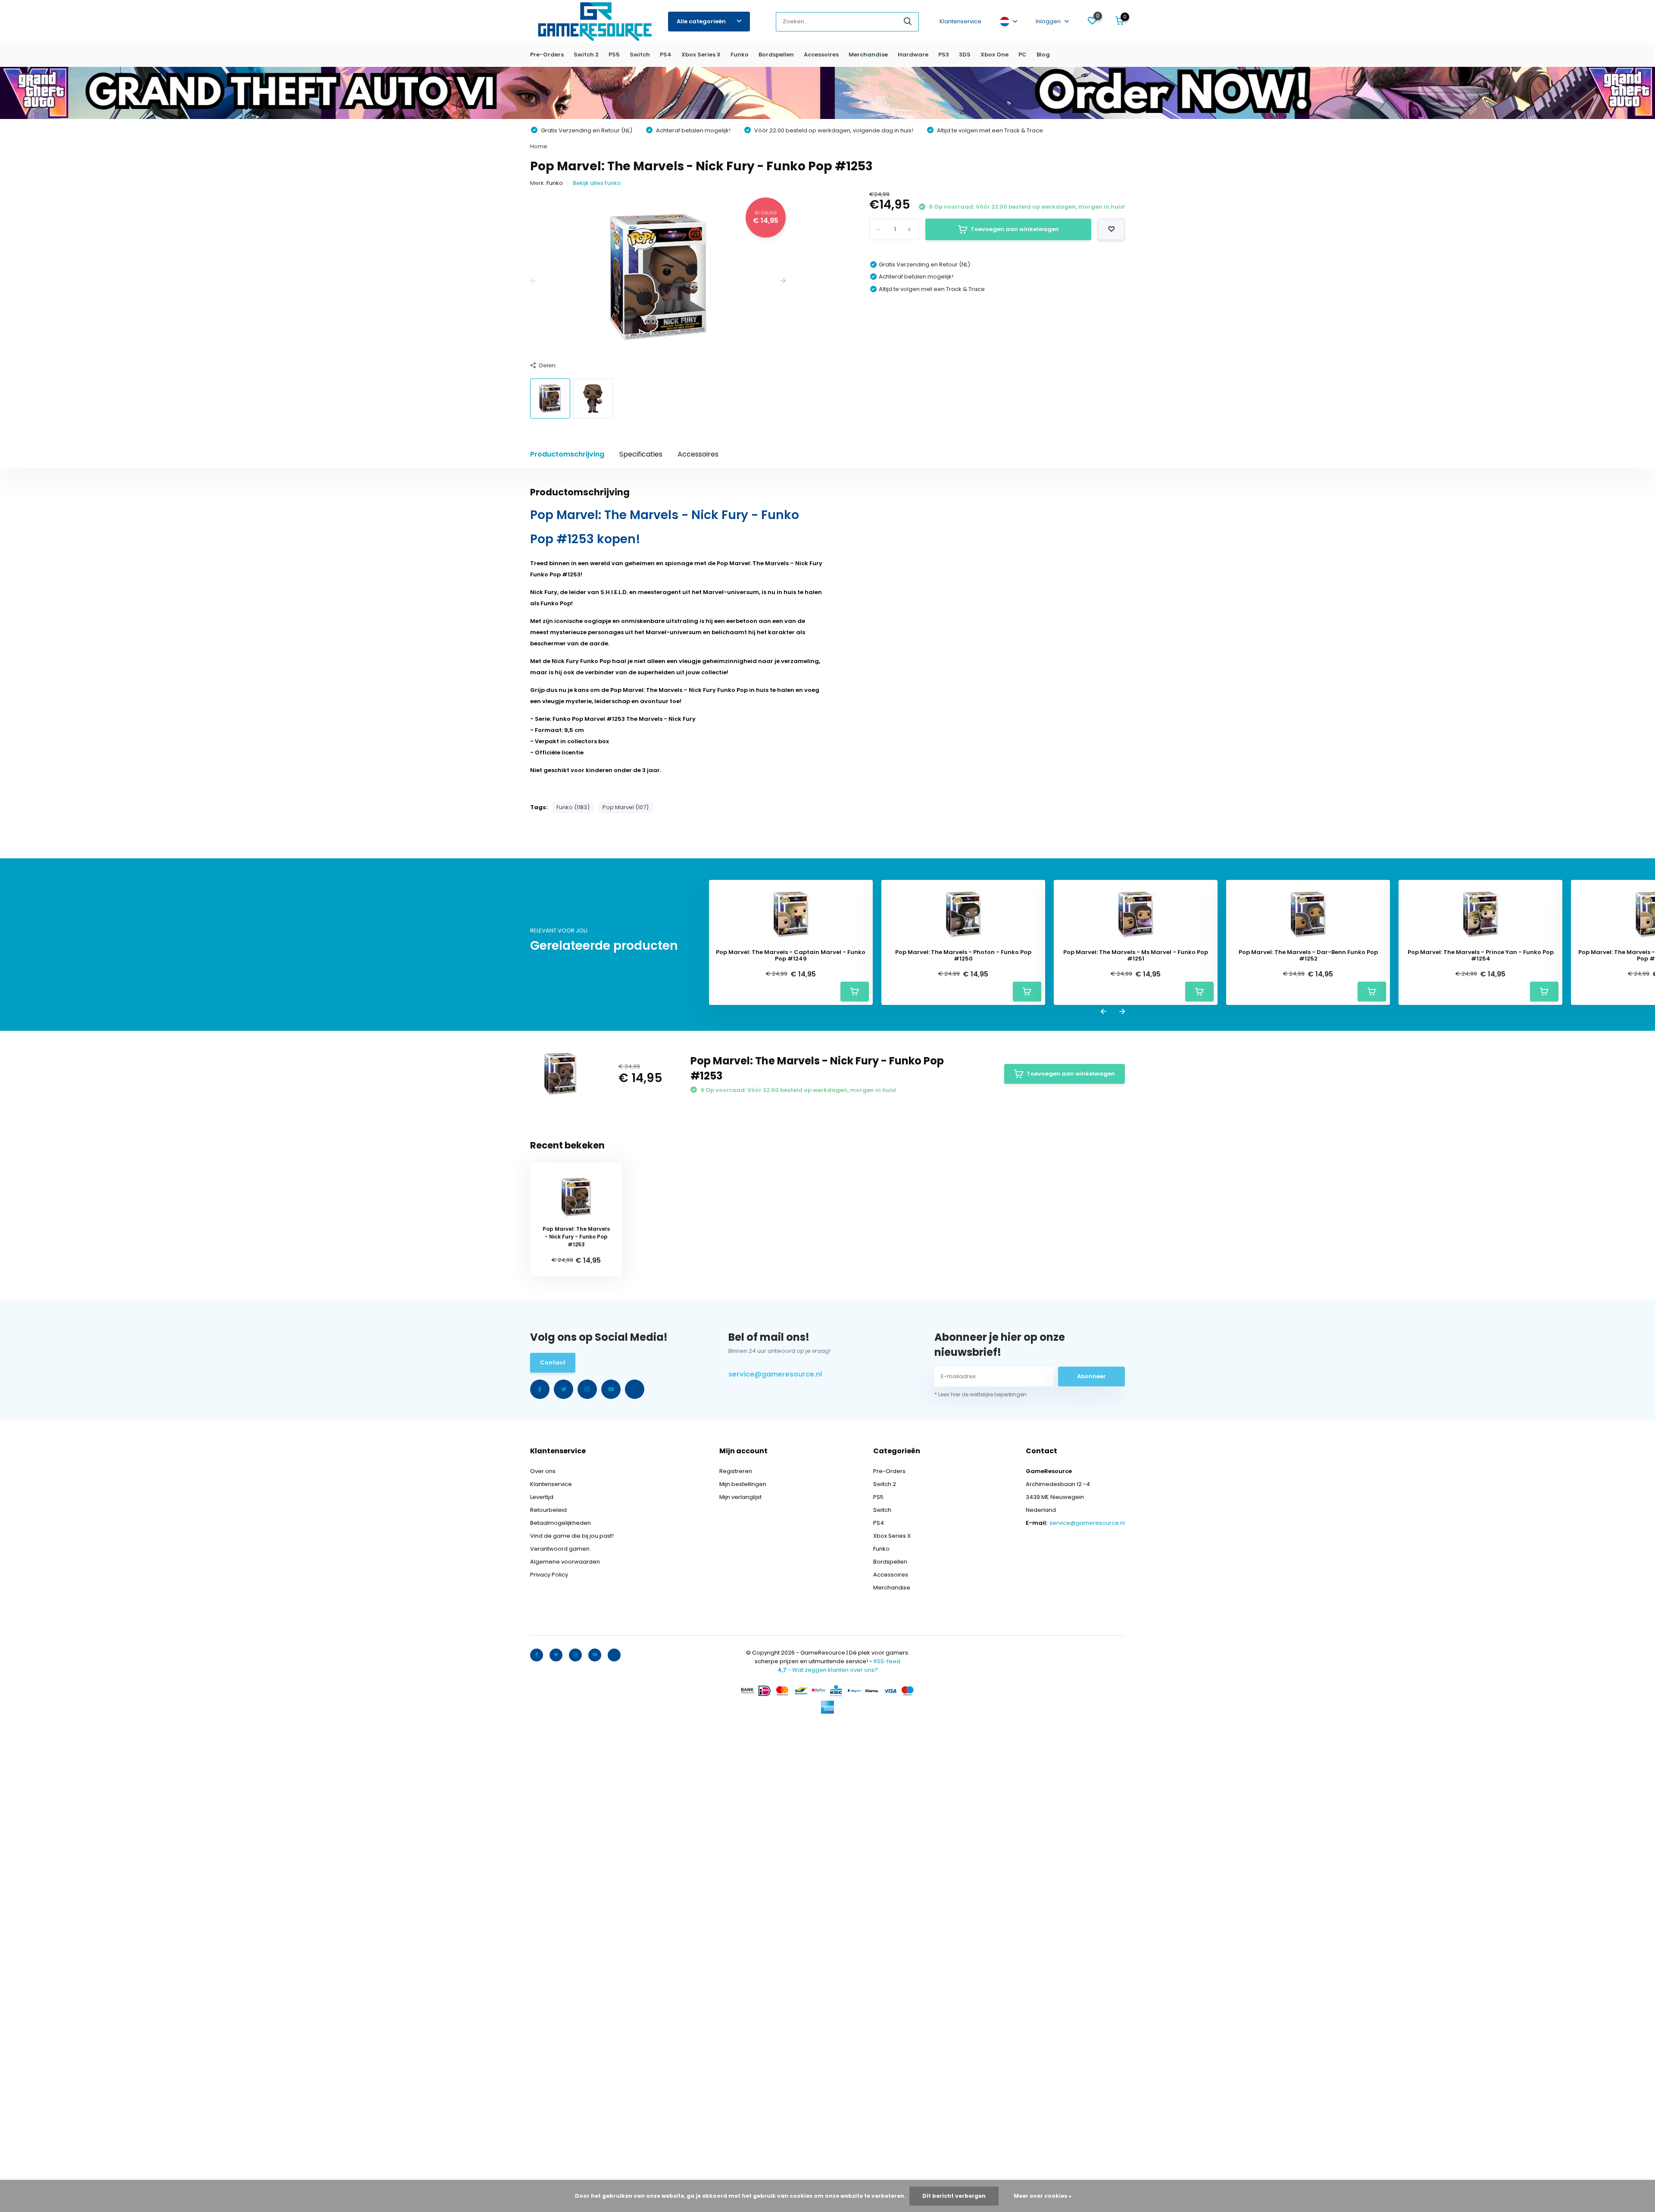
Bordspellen (776, 55)
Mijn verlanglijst (740, 1497)
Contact (553, 1363)
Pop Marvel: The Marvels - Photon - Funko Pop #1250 (963, 956)
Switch (640, 55)
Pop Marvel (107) (626, 807)
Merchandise (868, 55)
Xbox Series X (701, 55)
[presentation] (533, 282)
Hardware (913, 55)
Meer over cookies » (1043, 2196)
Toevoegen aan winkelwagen (1015, 229)
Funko (740, 55)
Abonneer (1091, 1376)
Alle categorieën (701, 21)
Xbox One (995, 55)
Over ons (543, 1471)
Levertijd (542, 1497)
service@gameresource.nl (775, 1374)
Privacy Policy (549, 1575)
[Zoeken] (908, 22)
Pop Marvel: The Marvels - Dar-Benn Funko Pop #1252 (1308, 956)
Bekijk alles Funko (597, 183)
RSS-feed (887, 1661)
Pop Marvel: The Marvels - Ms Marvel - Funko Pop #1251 (1136, 956)
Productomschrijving (567, 454)
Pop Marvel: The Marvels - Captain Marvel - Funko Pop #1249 (791, 956)
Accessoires (821, 55)
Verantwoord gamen (560, 1549)
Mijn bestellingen (743, 1484)
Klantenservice (960, 21)
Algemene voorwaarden (565, 1562)
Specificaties (641, 454)
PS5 (614, 55)
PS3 (944, 55)
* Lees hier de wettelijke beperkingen (981, 1394)
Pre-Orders (547, 55)
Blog (1043, 55)
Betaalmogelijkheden (561, 1523)
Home (539, 146)
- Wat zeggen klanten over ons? (828, 1670)
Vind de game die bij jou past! (572, 1536)
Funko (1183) (573, 807)
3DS (965, 55)
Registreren (736, 1471)
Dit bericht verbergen (954, 2196)
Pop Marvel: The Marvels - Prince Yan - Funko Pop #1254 (1481, 956)
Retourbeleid (548, 1510)
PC (1023, 55)
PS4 (666, 55)
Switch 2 (586, 55)
